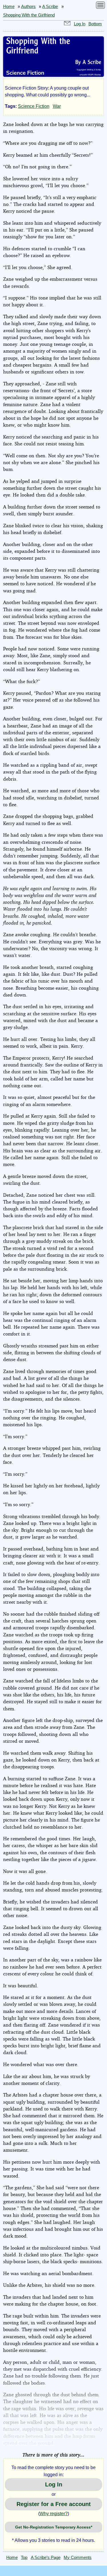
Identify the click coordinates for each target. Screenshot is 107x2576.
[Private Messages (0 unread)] (67, 24)
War (57, 106)
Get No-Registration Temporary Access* (54, 2527)
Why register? (54, 2514)
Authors (28, 7)
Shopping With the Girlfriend (29, 15)
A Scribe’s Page (46, 2558)
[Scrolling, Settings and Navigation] (100, 6)
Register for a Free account (54, 2504)
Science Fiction (34, 106)
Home (9, 7)
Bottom (95, 24)
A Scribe (50, 7)
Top (24, 2558)
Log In (80, 24)
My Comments (78, 2558)
